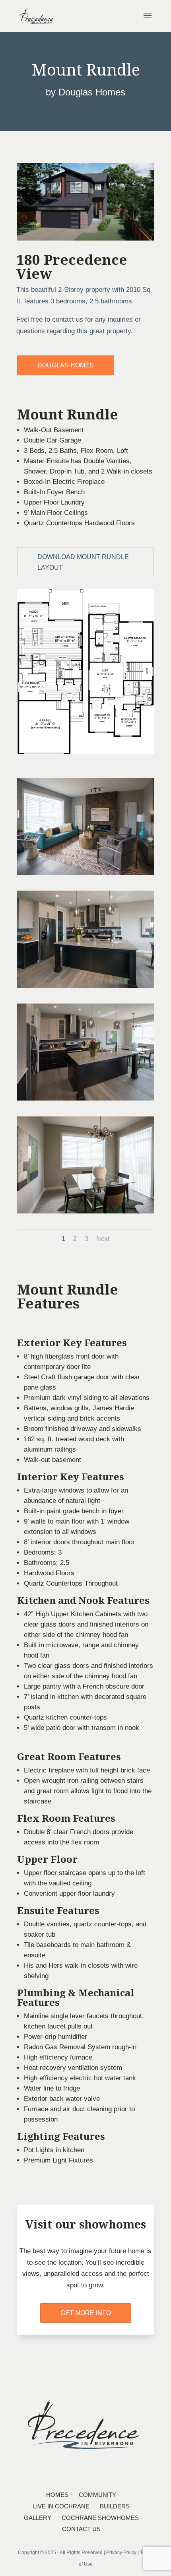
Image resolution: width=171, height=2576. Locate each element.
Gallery (38, 2518)
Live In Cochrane (61, 2506)
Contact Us (81, 2529)
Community (97, 2495)
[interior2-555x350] (85, 986)
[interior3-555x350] (85, 1098)
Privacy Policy (121, 2553)
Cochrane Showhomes (100, 2518)
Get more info (86, 2313)
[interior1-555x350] (85, 873)
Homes (57, 2495)
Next (103, 1239)
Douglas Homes (66, 365)
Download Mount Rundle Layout (83, 562)
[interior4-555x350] (85, 1211)
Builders (115, 2506)
